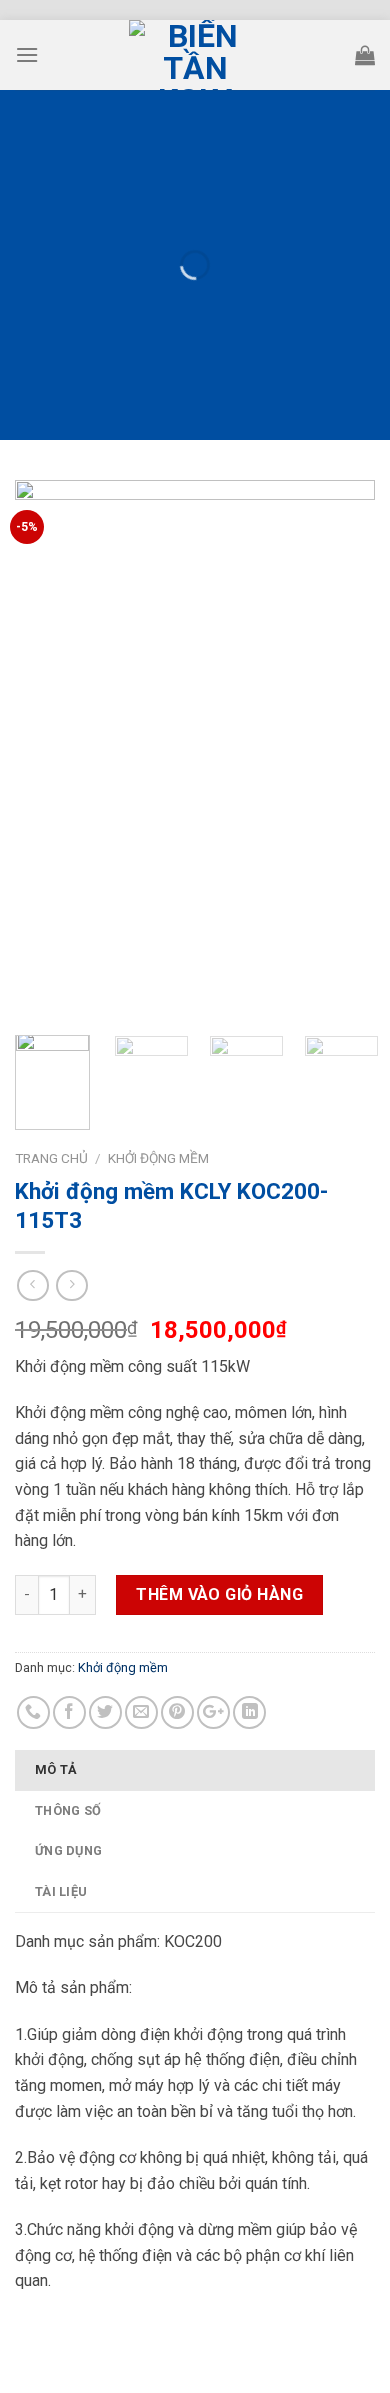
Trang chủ (51, 1158)
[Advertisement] (195, 1808)
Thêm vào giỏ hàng (219, 1594)
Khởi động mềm (158, 1158)
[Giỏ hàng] (365, 55)
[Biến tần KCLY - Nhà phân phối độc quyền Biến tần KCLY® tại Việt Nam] (195, 55)
